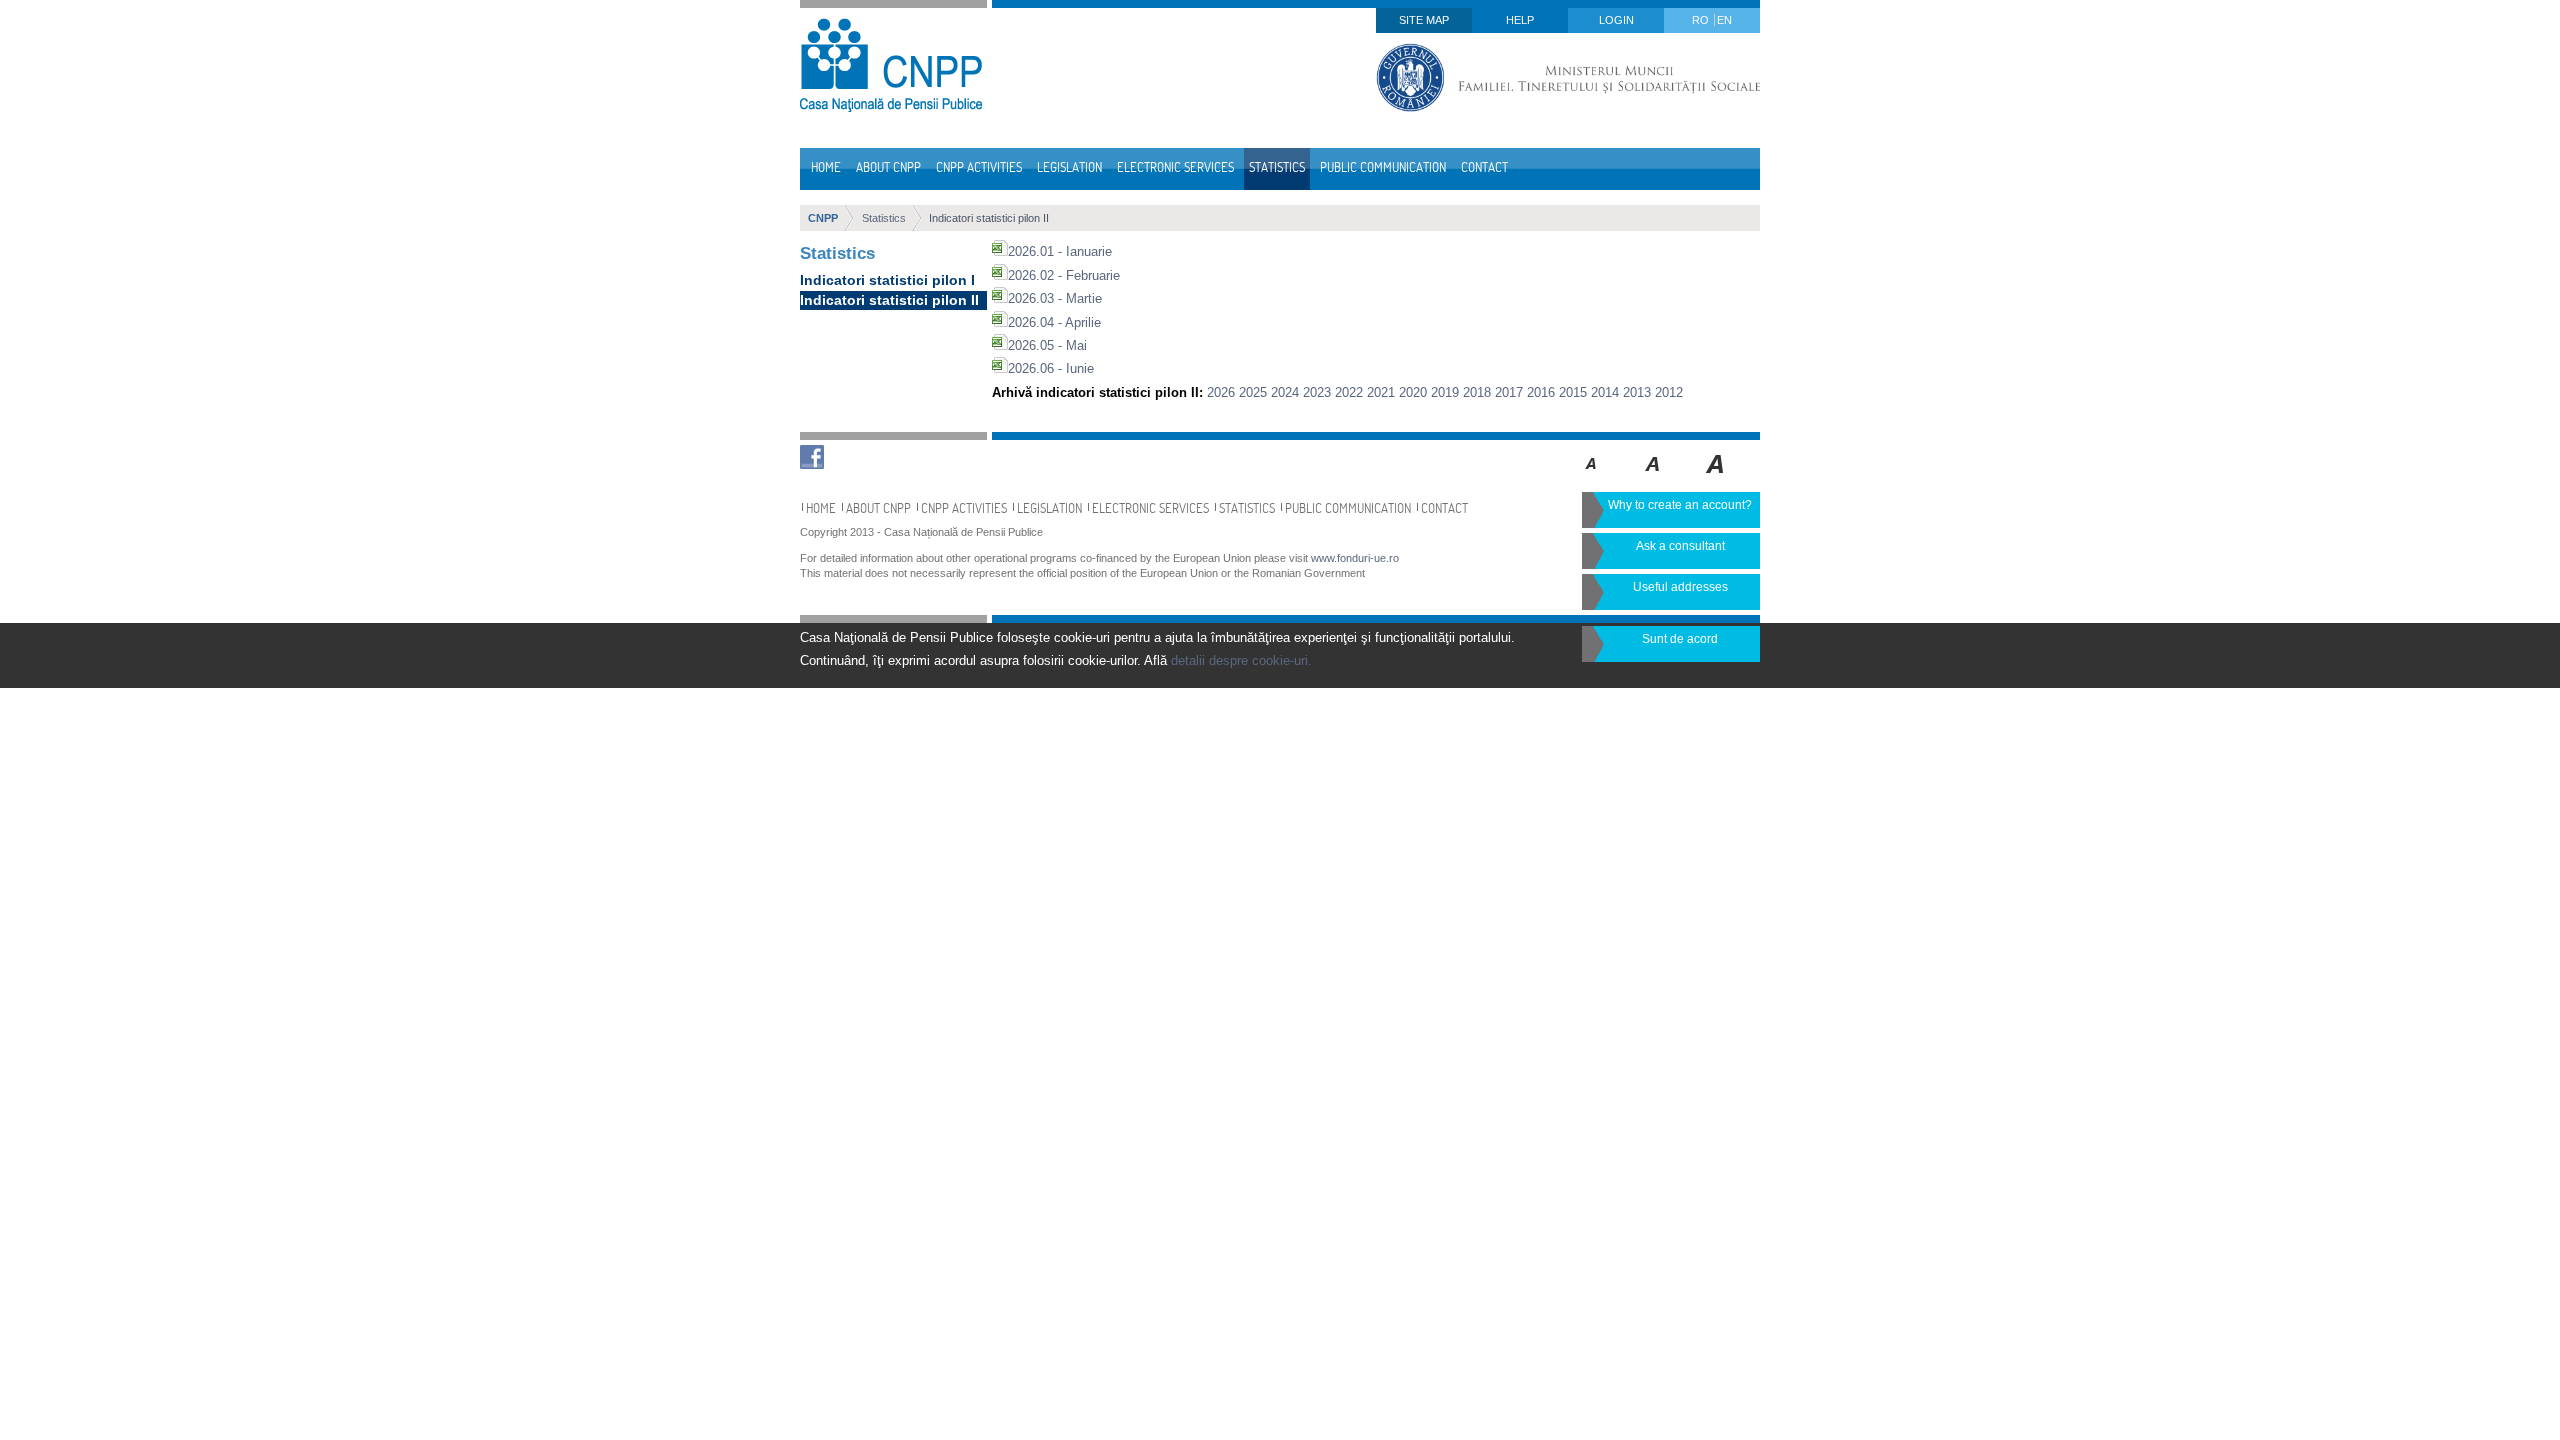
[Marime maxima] (1716, 478)
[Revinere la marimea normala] (1591, 478)
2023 (1317, 392)
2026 (1221, 392)
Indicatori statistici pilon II (989, 218)
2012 (1669, 392)
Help (1520, 20)
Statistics (884, 218)
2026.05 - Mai (1047, 345)
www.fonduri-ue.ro (1355, 558)
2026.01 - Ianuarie (1060, 251)
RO (1702, 20)
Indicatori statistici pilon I (887, 280)
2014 (1605, 392)
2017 (1509, 392)
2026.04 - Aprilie (1054, 322)
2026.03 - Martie (1055, 298)
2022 (1349, 392)
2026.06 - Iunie (1051, 368)
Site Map (1424, 20)
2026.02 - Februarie (1064, 275)
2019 (1445, 392)
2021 (1381, 392)
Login (1616, 20)
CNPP (823, 218)
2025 (1253, 392)
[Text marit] (1653, 478)
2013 (1637, 392)
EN (1724, 20)
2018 (1477, 392)
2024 (1285, 392)
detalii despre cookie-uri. (1241, 660)
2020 (1413, 392)
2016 (1541, 392)
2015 (1573, 392)
